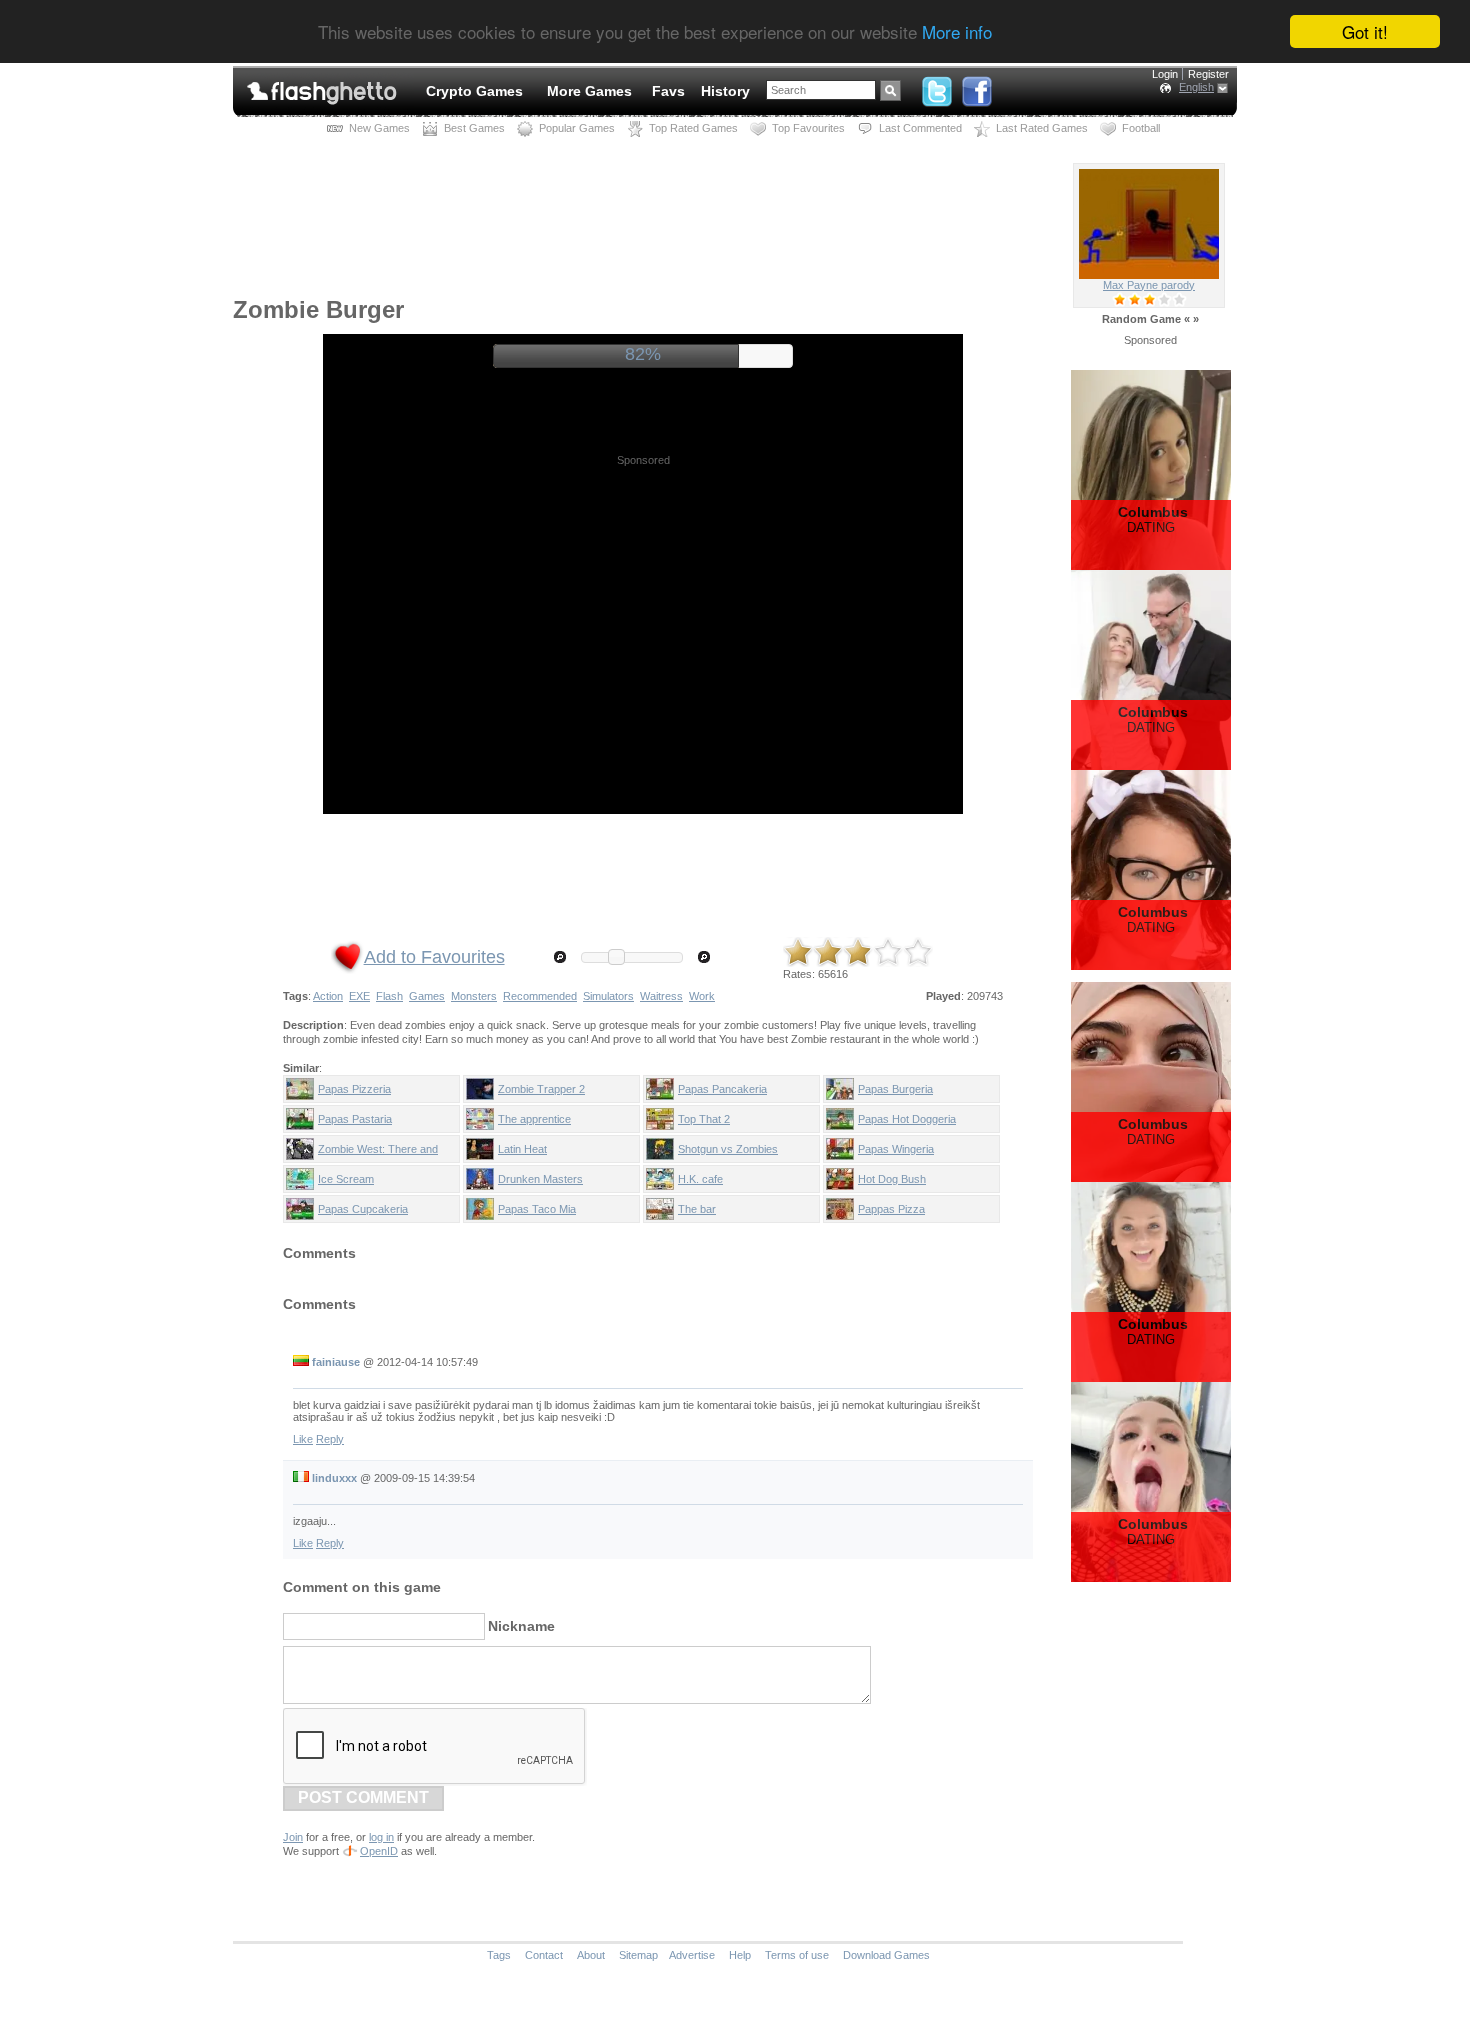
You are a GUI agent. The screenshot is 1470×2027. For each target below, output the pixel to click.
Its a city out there (1149, 285)
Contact (544, 1955)
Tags (499, 1955)
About (591, 1955)
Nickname (521, 1626)
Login (1165, 74)
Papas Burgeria (895, 1089)
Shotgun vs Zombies (728, 1149)
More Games (589, 91)
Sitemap (638, 1955)
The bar (697, 1209)
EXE (359, 996)
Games (427, 996)
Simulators (608, 996)
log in (381, 1837)
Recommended (540, 996)
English (1196, 87)
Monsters (474, 996)
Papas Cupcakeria (363, 1209)
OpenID (379, 1851)
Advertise (692, 1955)
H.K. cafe (700, 1179)
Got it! (1365, 31)
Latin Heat (522, 1149)
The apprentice (534, 1119)
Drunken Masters (540, 1179)
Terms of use (797, 1955)
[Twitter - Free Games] (937, 87)
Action (328, 996)
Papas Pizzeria (354, 1089)
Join (293, 1837)
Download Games (886, 1955)
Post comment (363, 1797)
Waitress (661, 996)
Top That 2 (704, 1119)
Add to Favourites (434, 957)
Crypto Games (474, 91)
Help (740, 1955)
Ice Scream (346, 1179)
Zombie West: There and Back (378, 1153)
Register (1208, 74)
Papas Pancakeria (722, 1089)
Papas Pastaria (355, 1119)
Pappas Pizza (891, 1209)
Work (702, 996)
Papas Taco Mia (537, 1209)
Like (303, 1439)
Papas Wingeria (896, 1149)
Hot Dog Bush (892, 1179)
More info (957, 32)
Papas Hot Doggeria (907, 1119)
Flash (389, 996)
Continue (643, 354)
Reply (330, 1439)
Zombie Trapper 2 (541, 1089)
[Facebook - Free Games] (977, 87)
